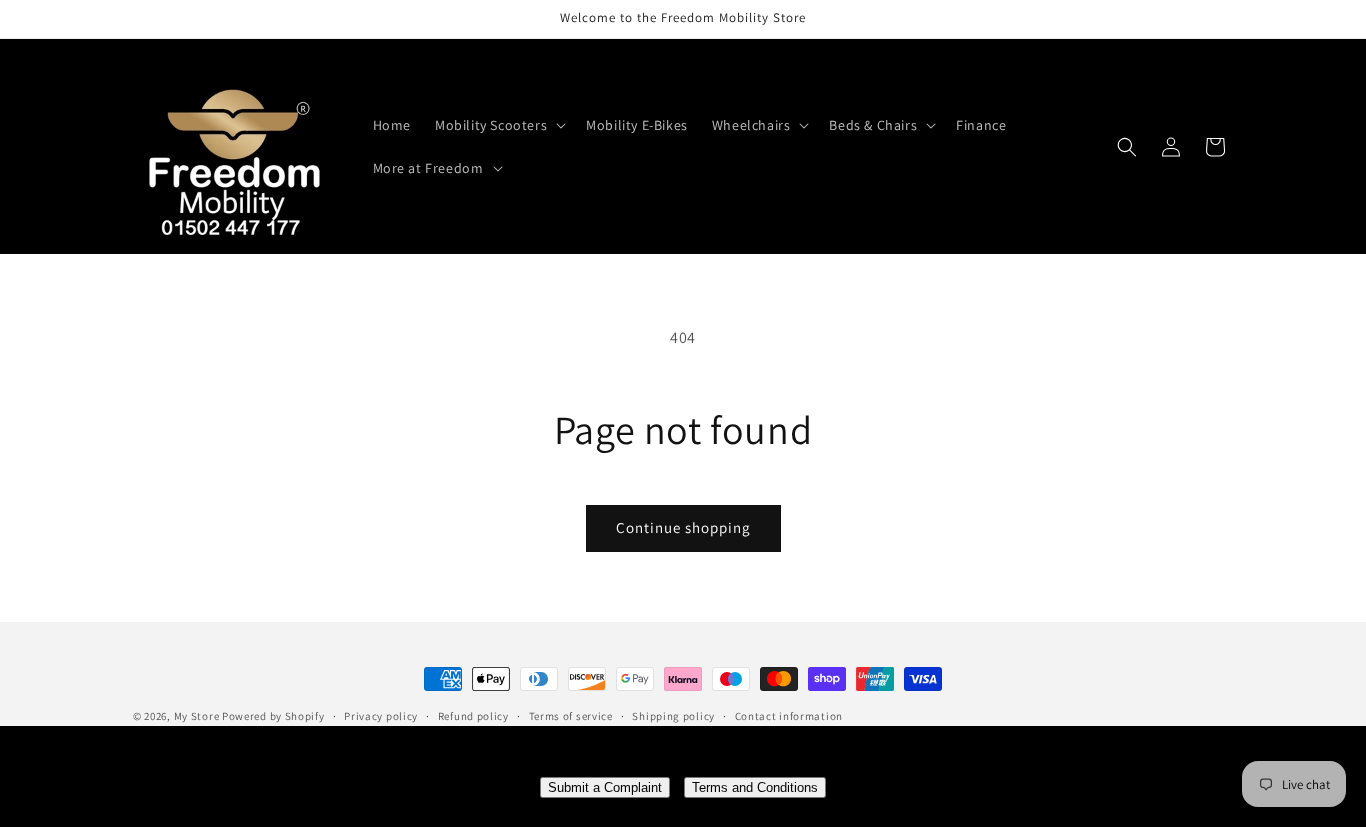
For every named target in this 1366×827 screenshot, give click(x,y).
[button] (498, 125)
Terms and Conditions (755, 787)
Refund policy (473, 716)
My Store (197, 716)
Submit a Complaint (605, 787)
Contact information (789, 716)
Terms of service (571, 716)
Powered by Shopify (273, 716)
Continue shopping (683, 527)
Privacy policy (381, 716)
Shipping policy (673, 716)
